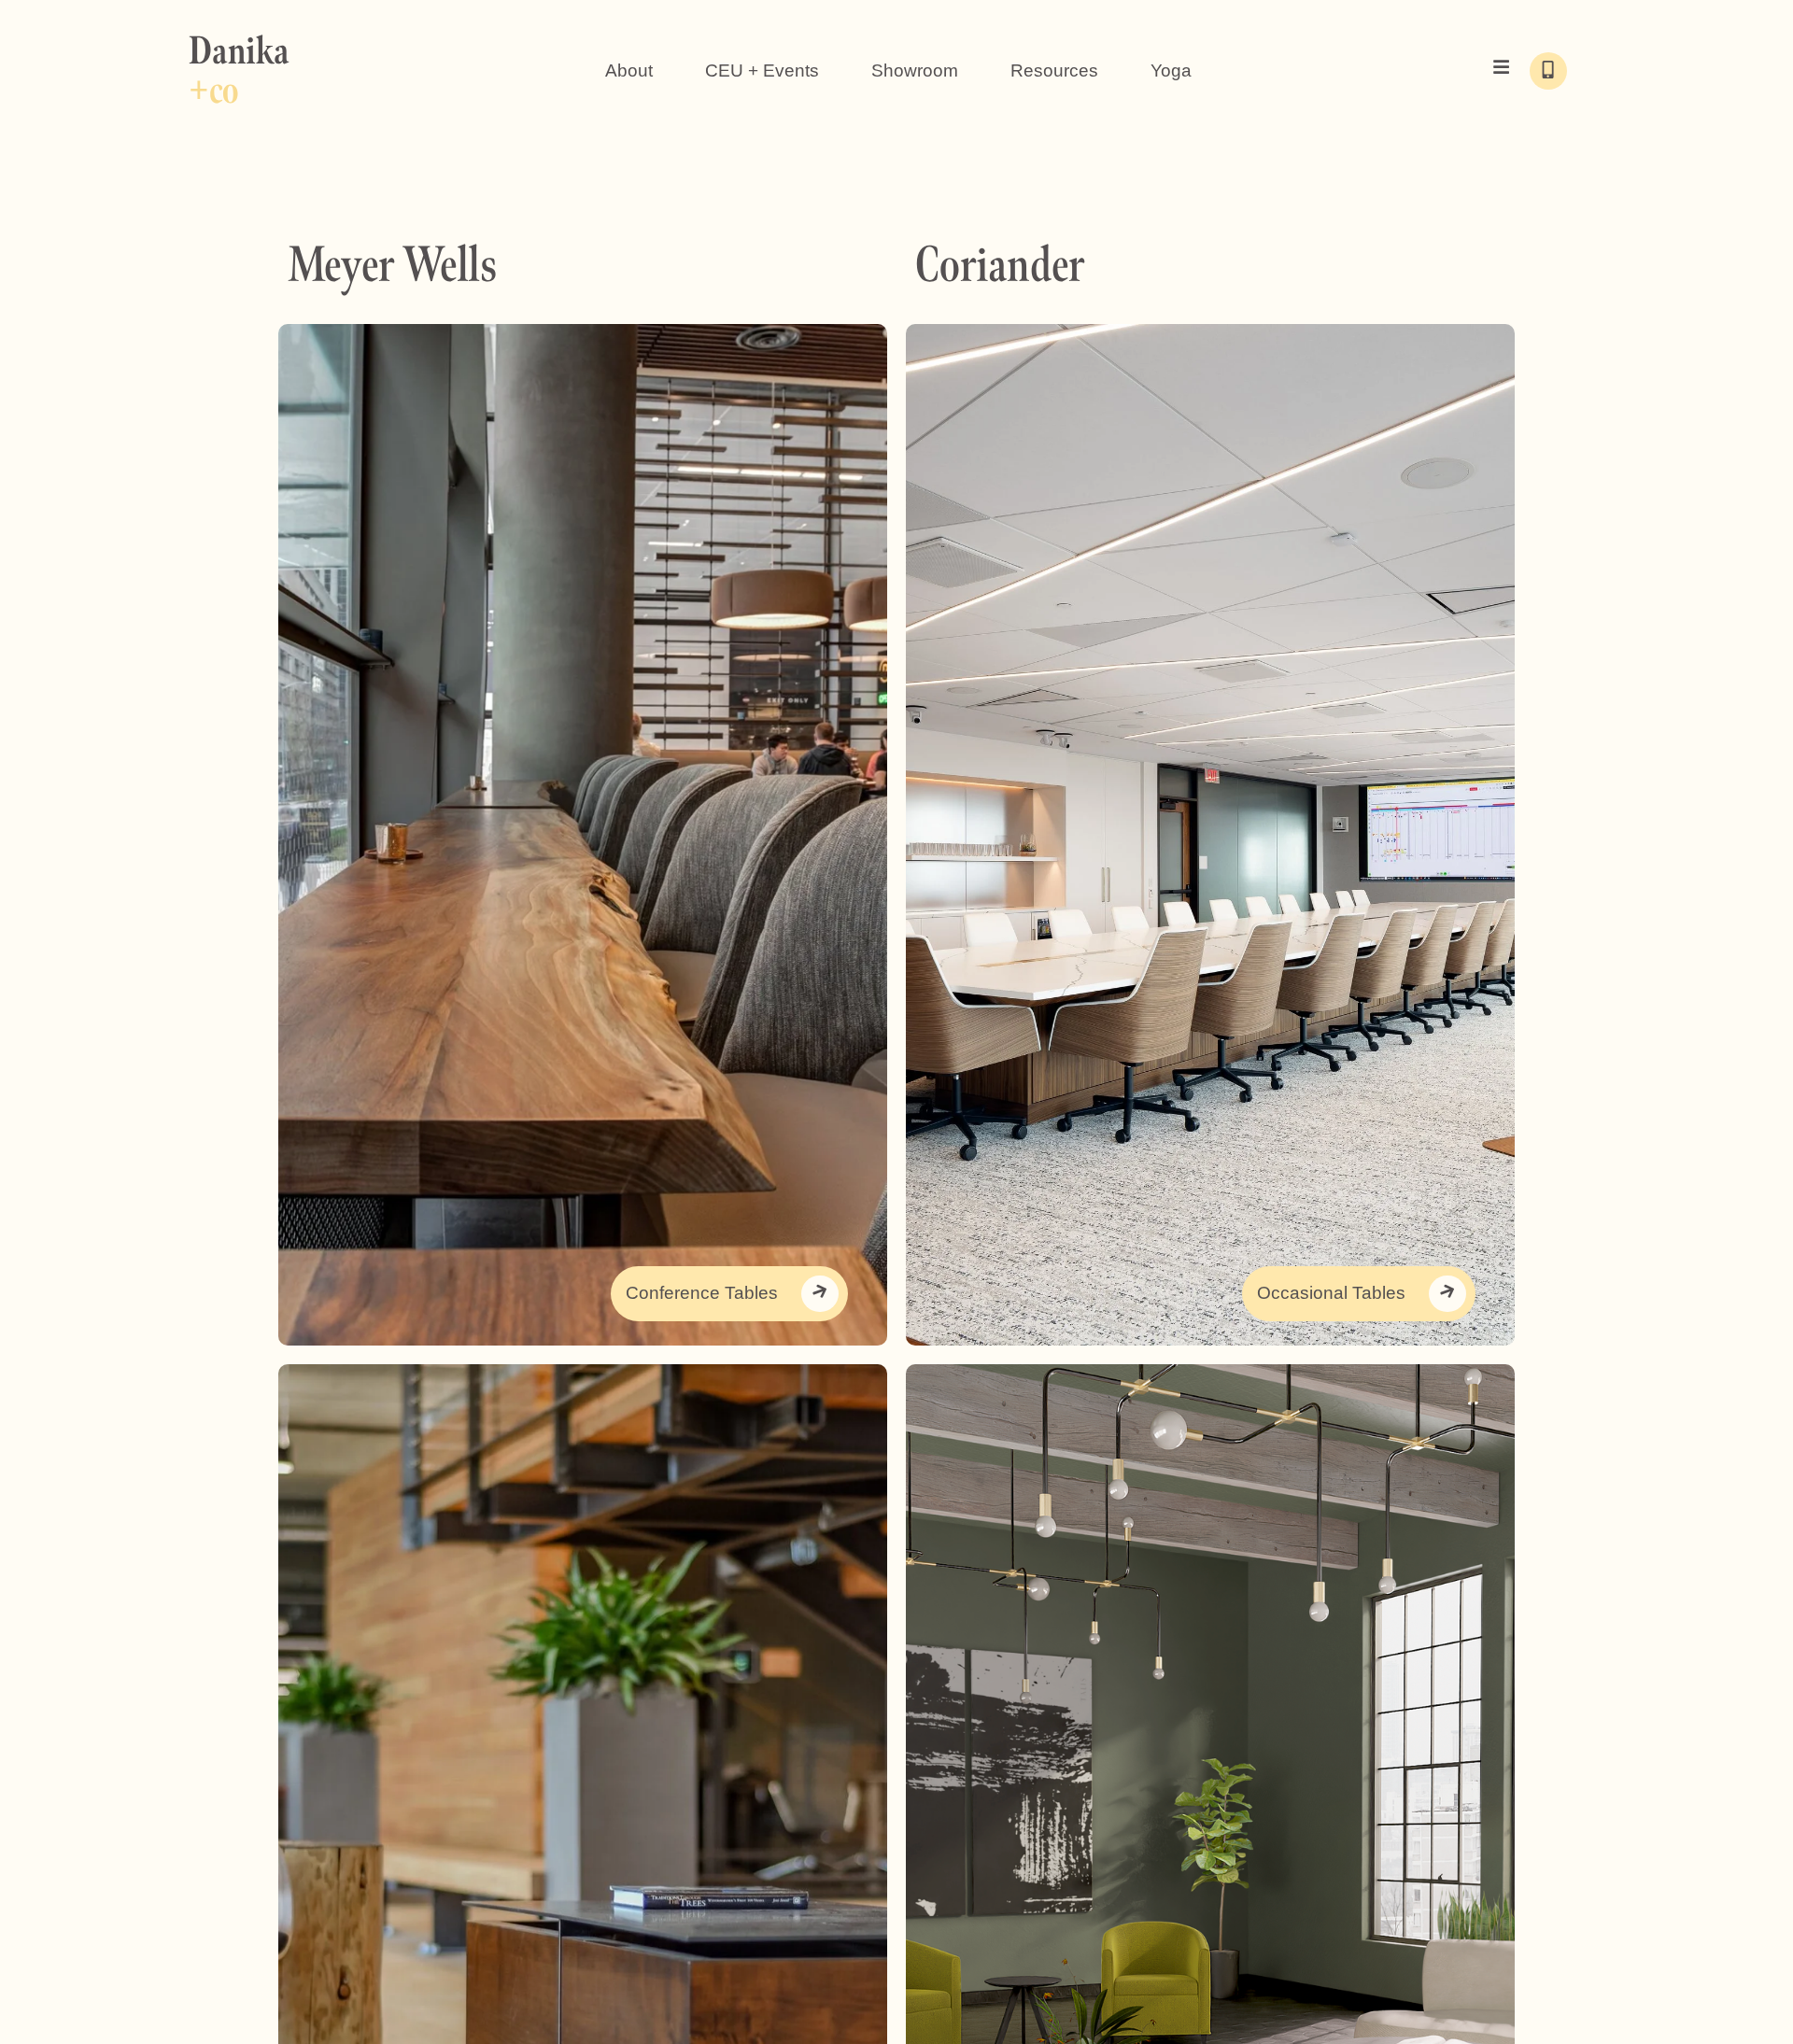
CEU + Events (762, 70)
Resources (1054, 70)
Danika (239, 70)
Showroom (915, 70)
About (629, 70)
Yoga (1171, 70)
